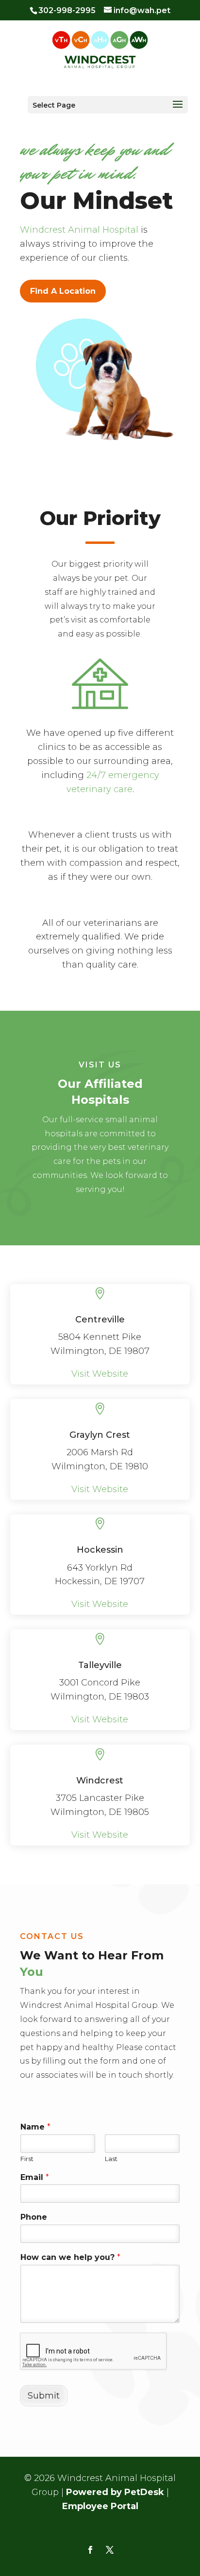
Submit (44, 2396)
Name (35, 2127)
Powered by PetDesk (115, 2492)
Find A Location (63, 291)
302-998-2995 (67, 10)
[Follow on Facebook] (90, 2550)
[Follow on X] (110, 2550)
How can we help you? (70, 2257)
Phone (34, 2217)
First (27, 2159)
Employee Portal (100, 2506)
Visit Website (100, 1374)
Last (111, 2159)
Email (35, 2177)
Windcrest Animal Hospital (79, 230)
